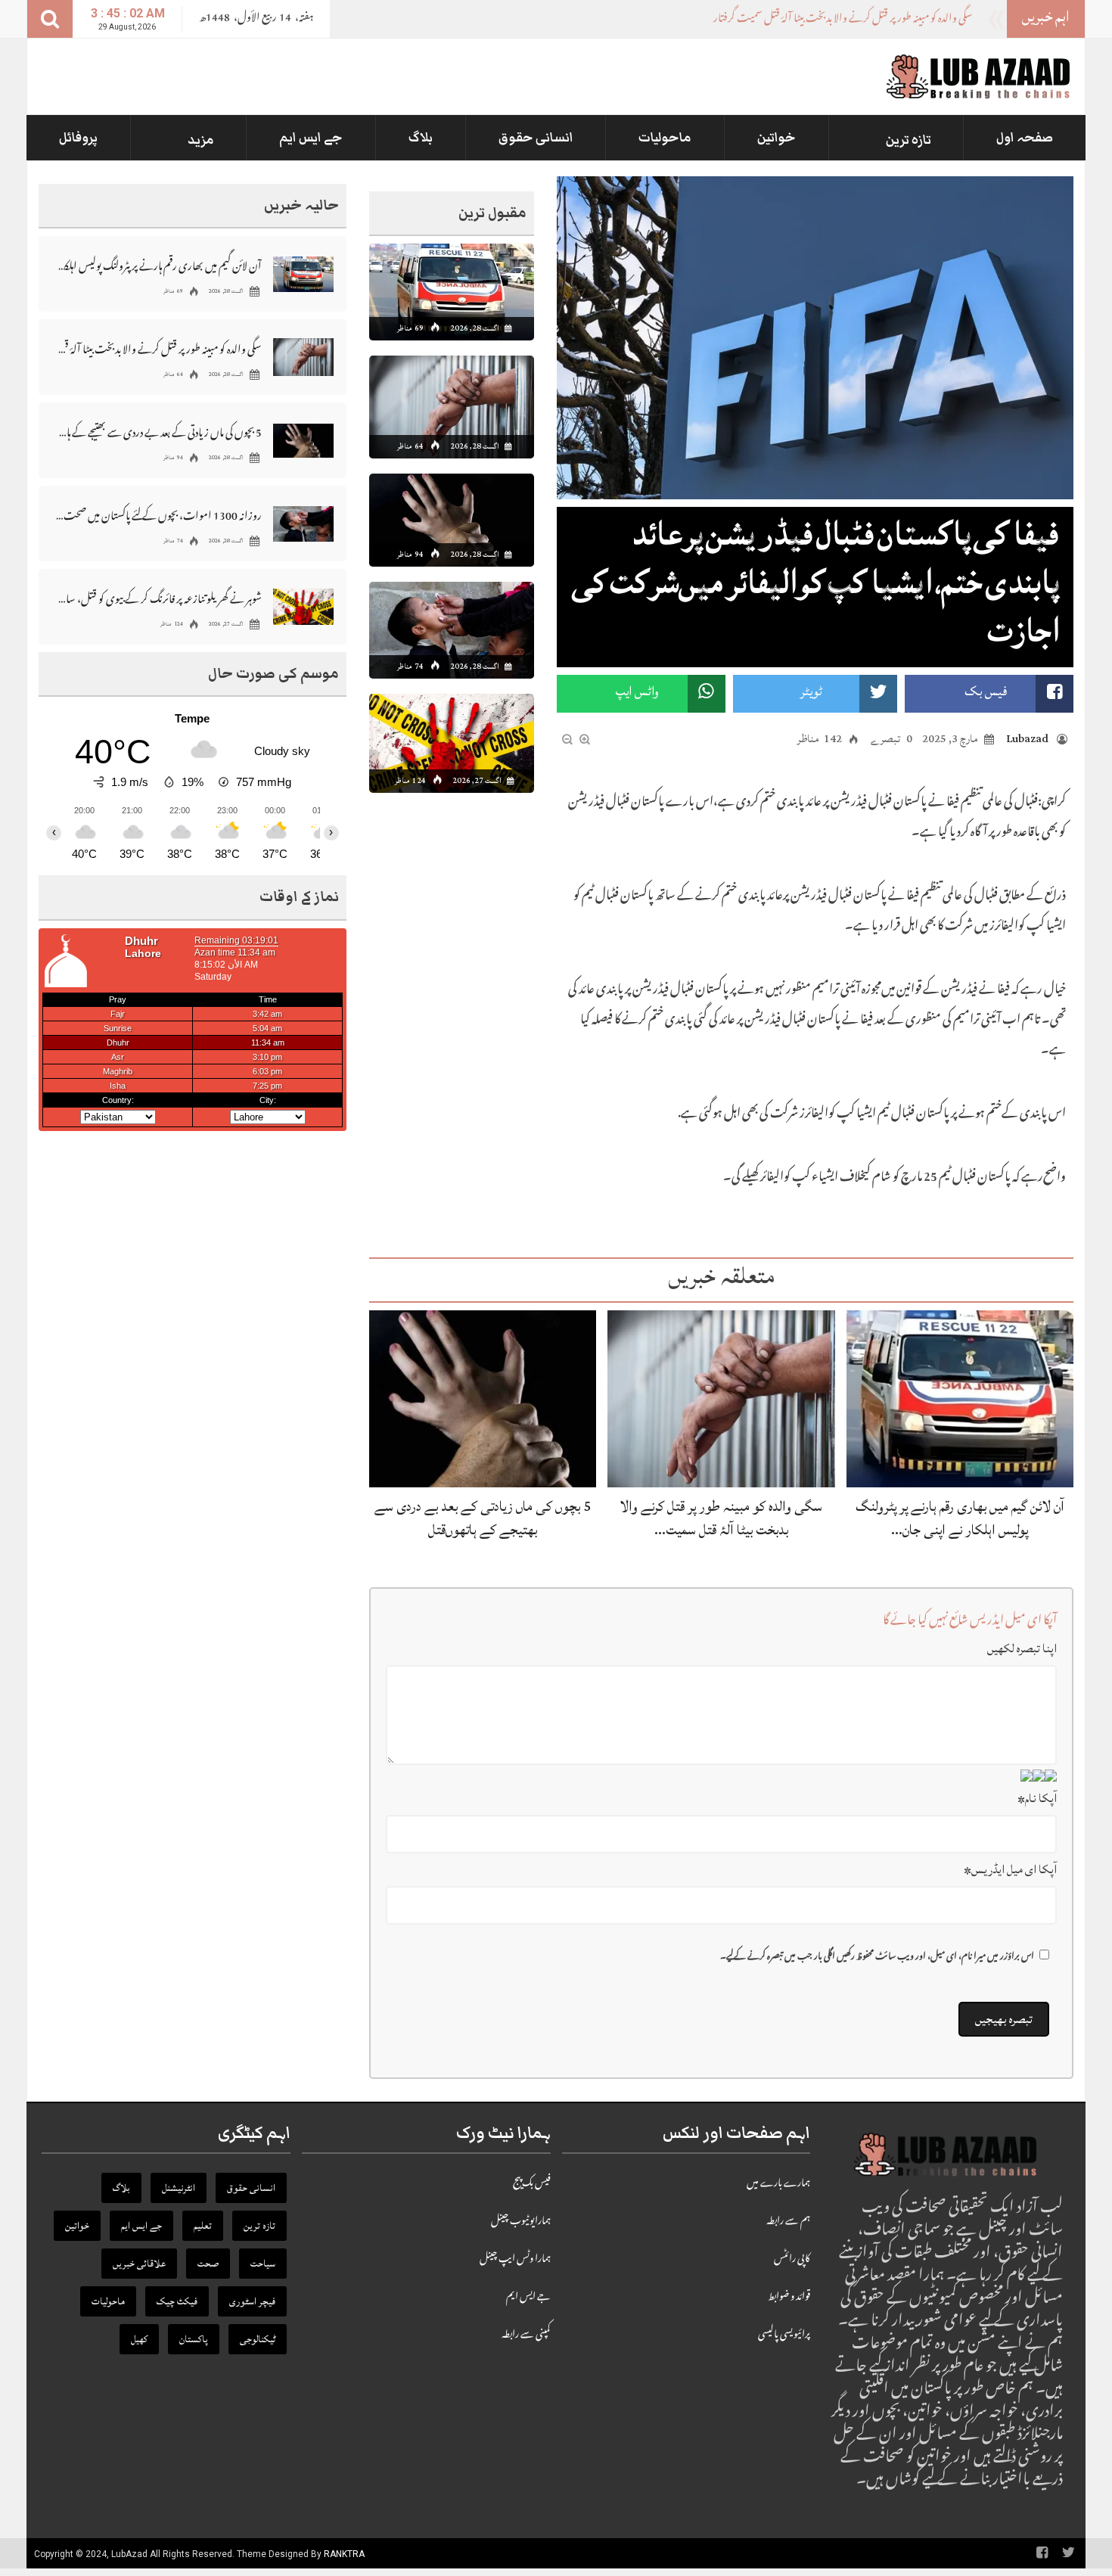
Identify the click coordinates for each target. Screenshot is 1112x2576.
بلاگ (421, 138)
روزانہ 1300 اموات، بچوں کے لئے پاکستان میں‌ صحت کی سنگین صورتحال (158, 515)
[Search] (50, 19)
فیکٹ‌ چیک (177, 2301)
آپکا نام (1037, 1798)
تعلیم (203, 2226)
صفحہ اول (1025, 138)
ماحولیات (665, 138)
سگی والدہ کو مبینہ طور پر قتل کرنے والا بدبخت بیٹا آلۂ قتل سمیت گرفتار (158, 348)
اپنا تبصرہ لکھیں (1022, 1648)
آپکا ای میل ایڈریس (1010, 1869)
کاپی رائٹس (792, 2260)
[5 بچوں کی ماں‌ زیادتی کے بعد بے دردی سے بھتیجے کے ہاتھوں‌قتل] (483, 1400)
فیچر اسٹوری (252, 2301)
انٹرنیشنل (179, 2188)
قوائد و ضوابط (789, 2298)
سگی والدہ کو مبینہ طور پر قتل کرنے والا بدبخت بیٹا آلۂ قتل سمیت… (721, 1518)
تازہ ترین (909, 140)
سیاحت (263, 2264)
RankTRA (344, 2554)
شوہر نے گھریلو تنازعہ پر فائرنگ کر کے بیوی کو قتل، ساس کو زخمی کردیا (158, 598)
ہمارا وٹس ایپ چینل (515, 2260)
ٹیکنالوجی (258, 2339)
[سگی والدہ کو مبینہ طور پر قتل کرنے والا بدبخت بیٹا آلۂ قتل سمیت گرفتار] (721, 1400)
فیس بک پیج (532, 2184)
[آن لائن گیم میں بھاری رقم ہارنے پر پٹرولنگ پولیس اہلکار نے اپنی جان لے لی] (960, 1400)
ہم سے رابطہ (788, 2222)
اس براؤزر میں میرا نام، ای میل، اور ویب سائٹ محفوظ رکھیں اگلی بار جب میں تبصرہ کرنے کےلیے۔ (877, 1958)
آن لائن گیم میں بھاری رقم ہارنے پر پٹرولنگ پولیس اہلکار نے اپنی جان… (960, 1518)
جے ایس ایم (311, 138)
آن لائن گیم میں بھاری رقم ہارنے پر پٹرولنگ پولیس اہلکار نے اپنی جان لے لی (158, 265)
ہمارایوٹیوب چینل (521, 2222)
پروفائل (78, 138)
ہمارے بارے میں (778, 2184)
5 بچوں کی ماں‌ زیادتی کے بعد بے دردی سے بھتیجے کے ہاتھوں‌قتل (483, 1518)
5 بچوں (959, 20)
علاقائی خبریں (139, 2264)
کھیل (139, 2339)
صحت (208, 2264)
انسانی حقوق (536, 138)
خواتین (777, 138)
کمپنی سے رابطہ (526, 2335)
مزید (201, 140)
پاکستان (194, 2339)
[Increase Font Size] (585, 740)
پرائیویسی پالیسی (784, 2335)
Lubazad (1027, 739)
